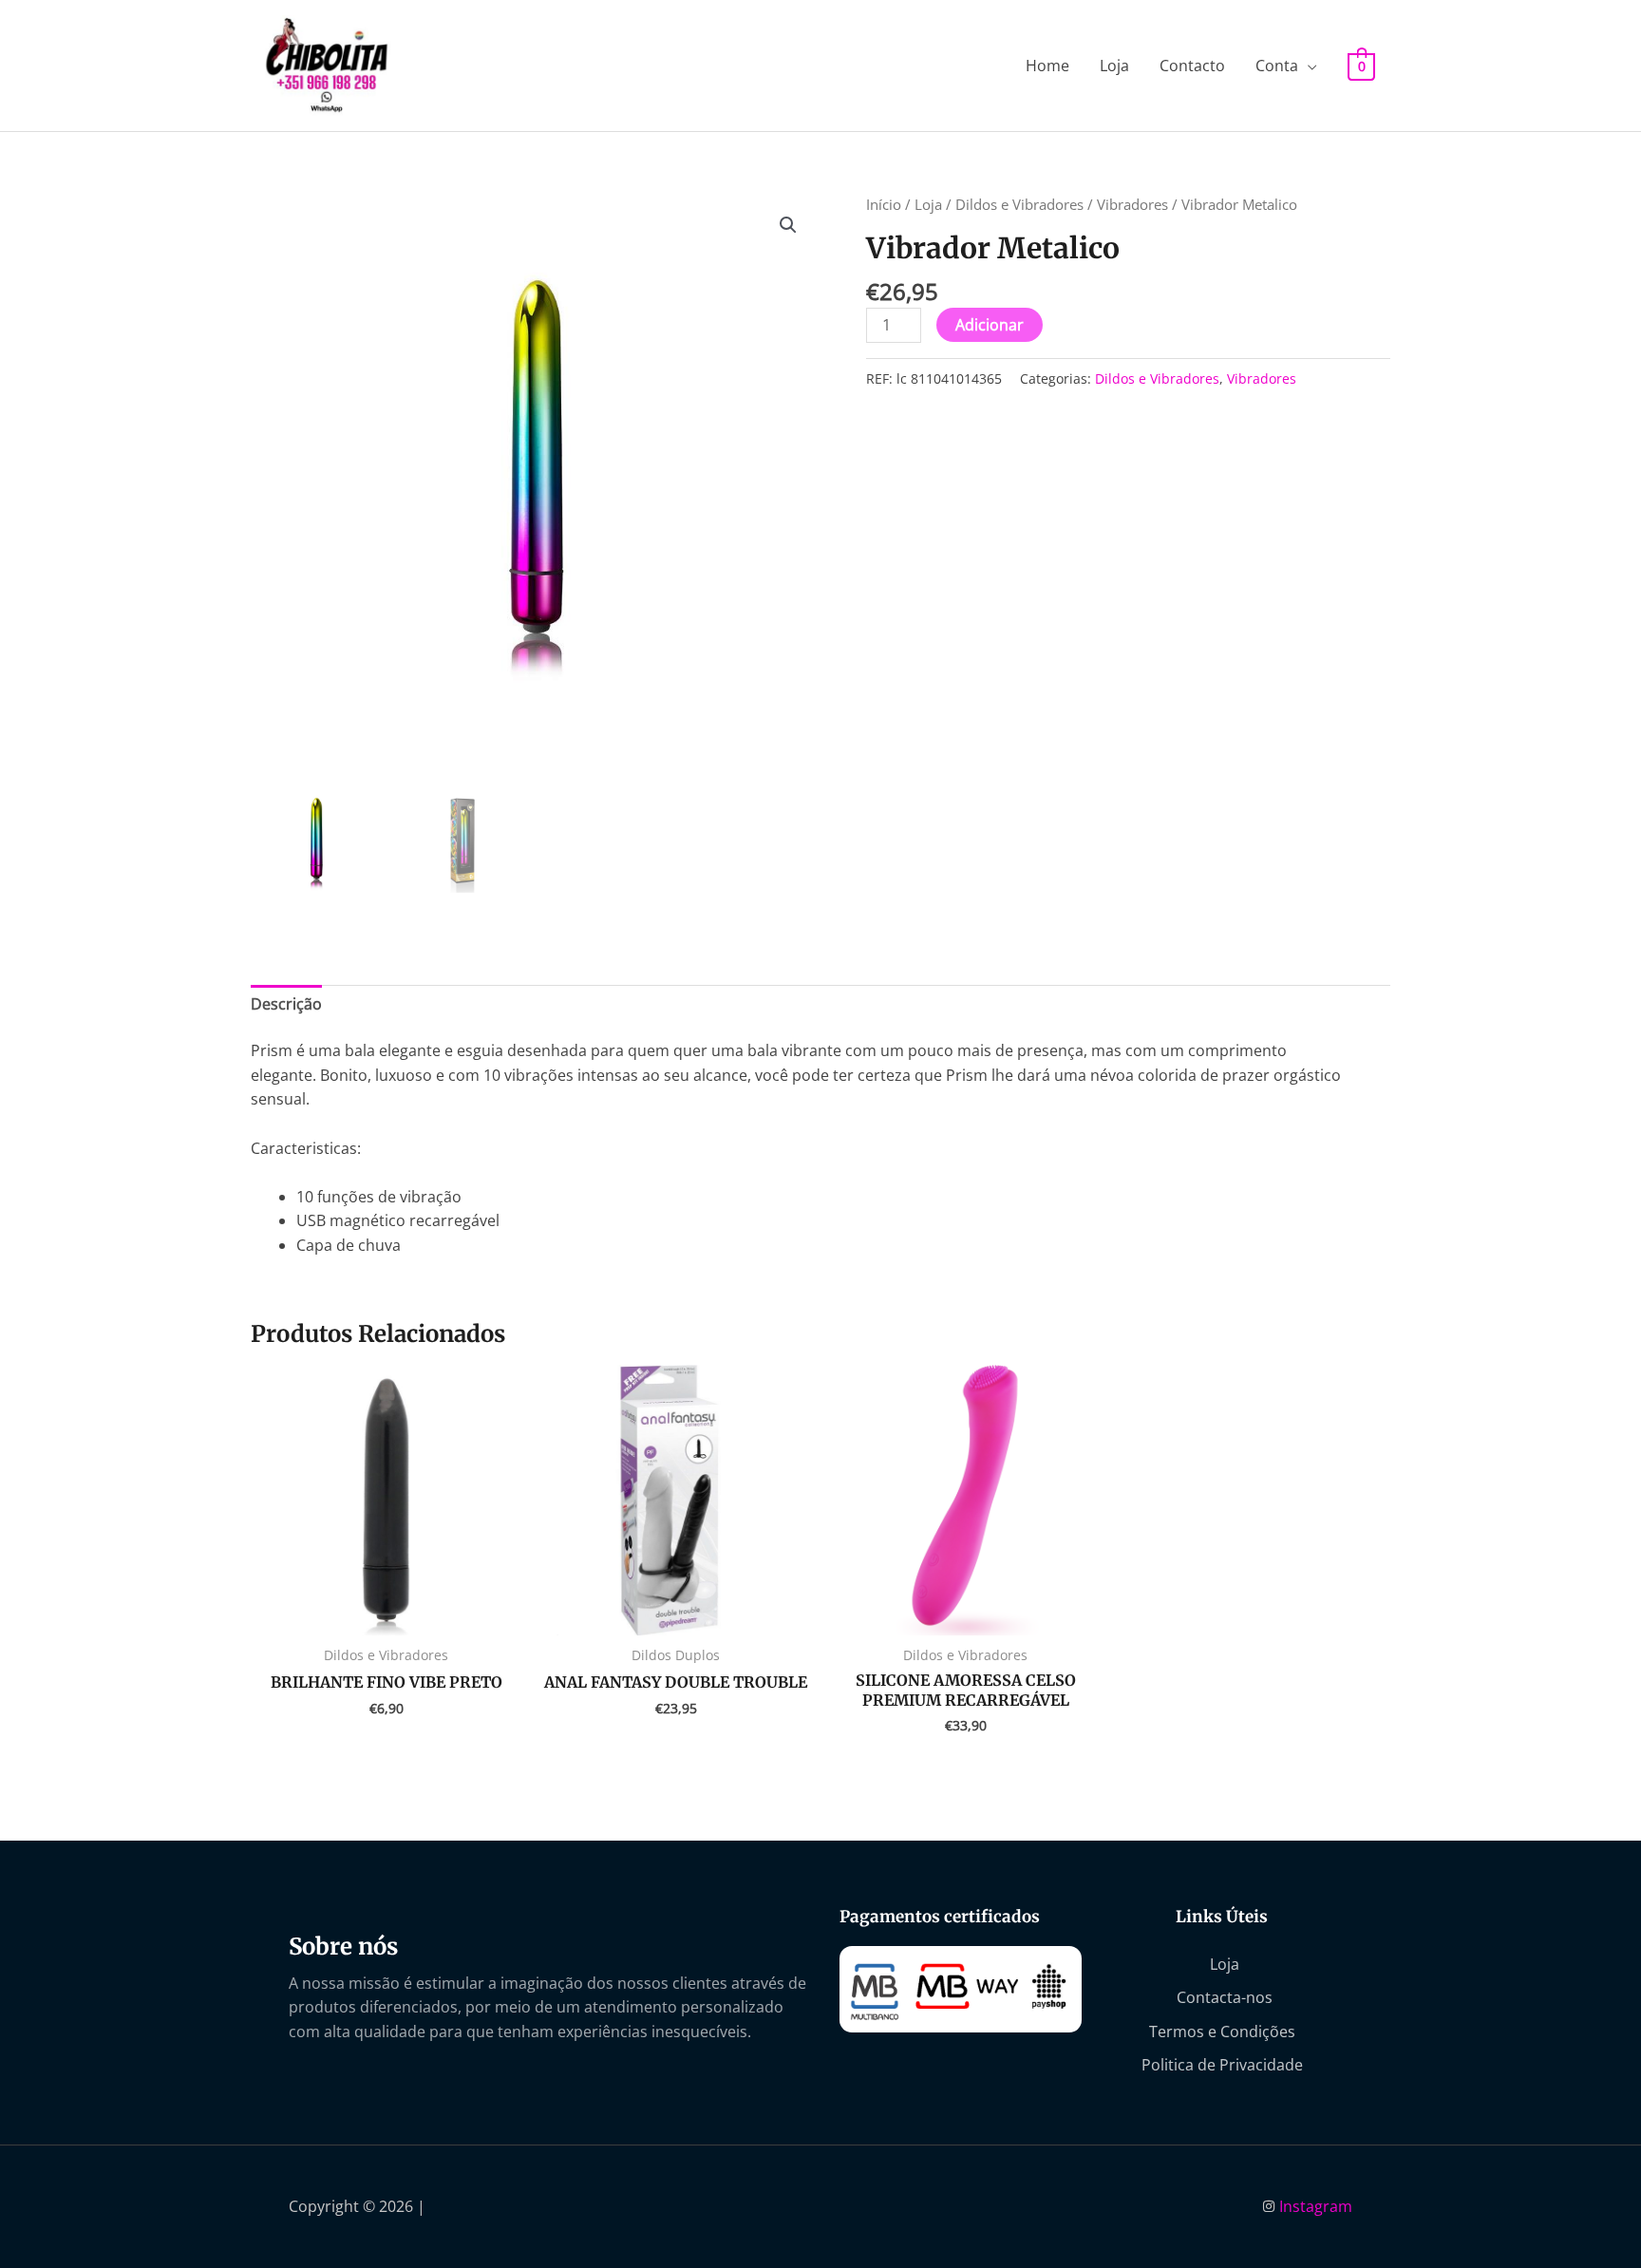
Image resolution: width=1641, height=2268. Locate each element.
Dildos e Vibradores (1019, 204)
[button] (788, 225)
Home (1047, 66)
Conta (1277, 66)
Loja (1114, 66)
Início (884, 204)
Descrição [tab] (286, 1004)
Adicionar (990, 325)
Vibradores (1132, 204)
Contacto (1192, 66)
